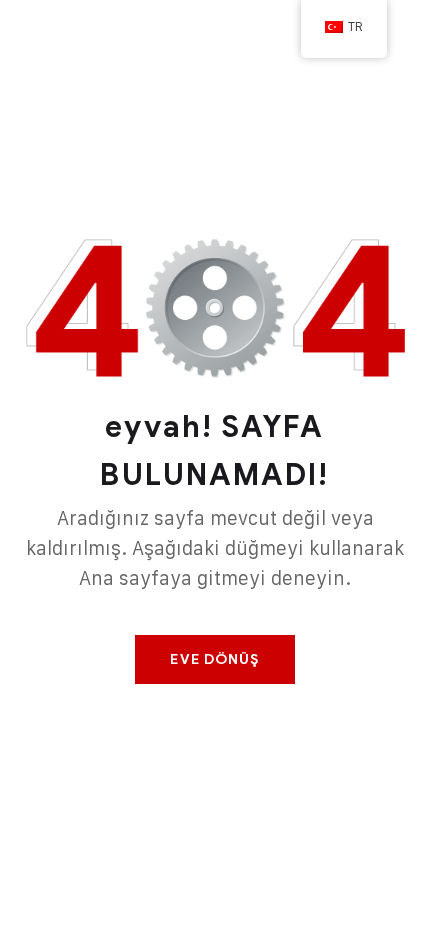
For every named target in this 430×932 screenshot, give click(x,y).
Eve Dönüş (214, 659)
